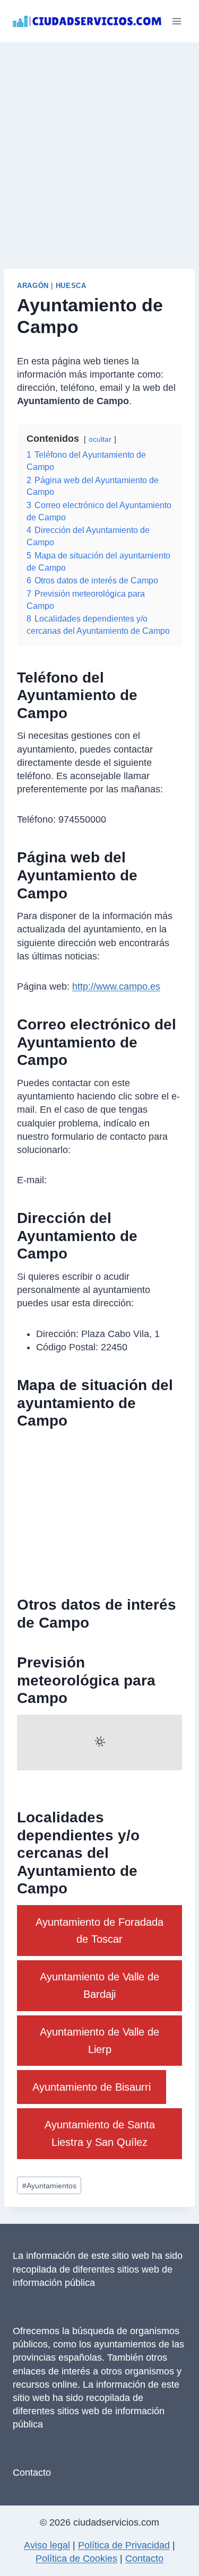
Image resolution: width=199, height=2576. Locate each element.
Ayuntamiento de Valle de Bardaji (99, 1985)
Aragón (33, 286)
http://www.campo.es (116, 986)
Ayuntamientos (49, 2186)
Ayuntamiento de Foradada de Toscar (99, 1931)
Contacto (32, 2473)
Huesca (71, 286)
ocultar (100, 439)
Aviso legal (47, 2545)
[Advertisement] (99, 147)
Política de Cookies (76, 2558)
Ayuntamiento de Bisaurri (92, 2087)
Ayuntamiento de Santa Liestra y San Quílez (100, 2133)
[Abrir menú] (176, 21)
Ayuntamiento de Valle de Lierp (99, 2040)
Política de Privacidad (124, 2545)
